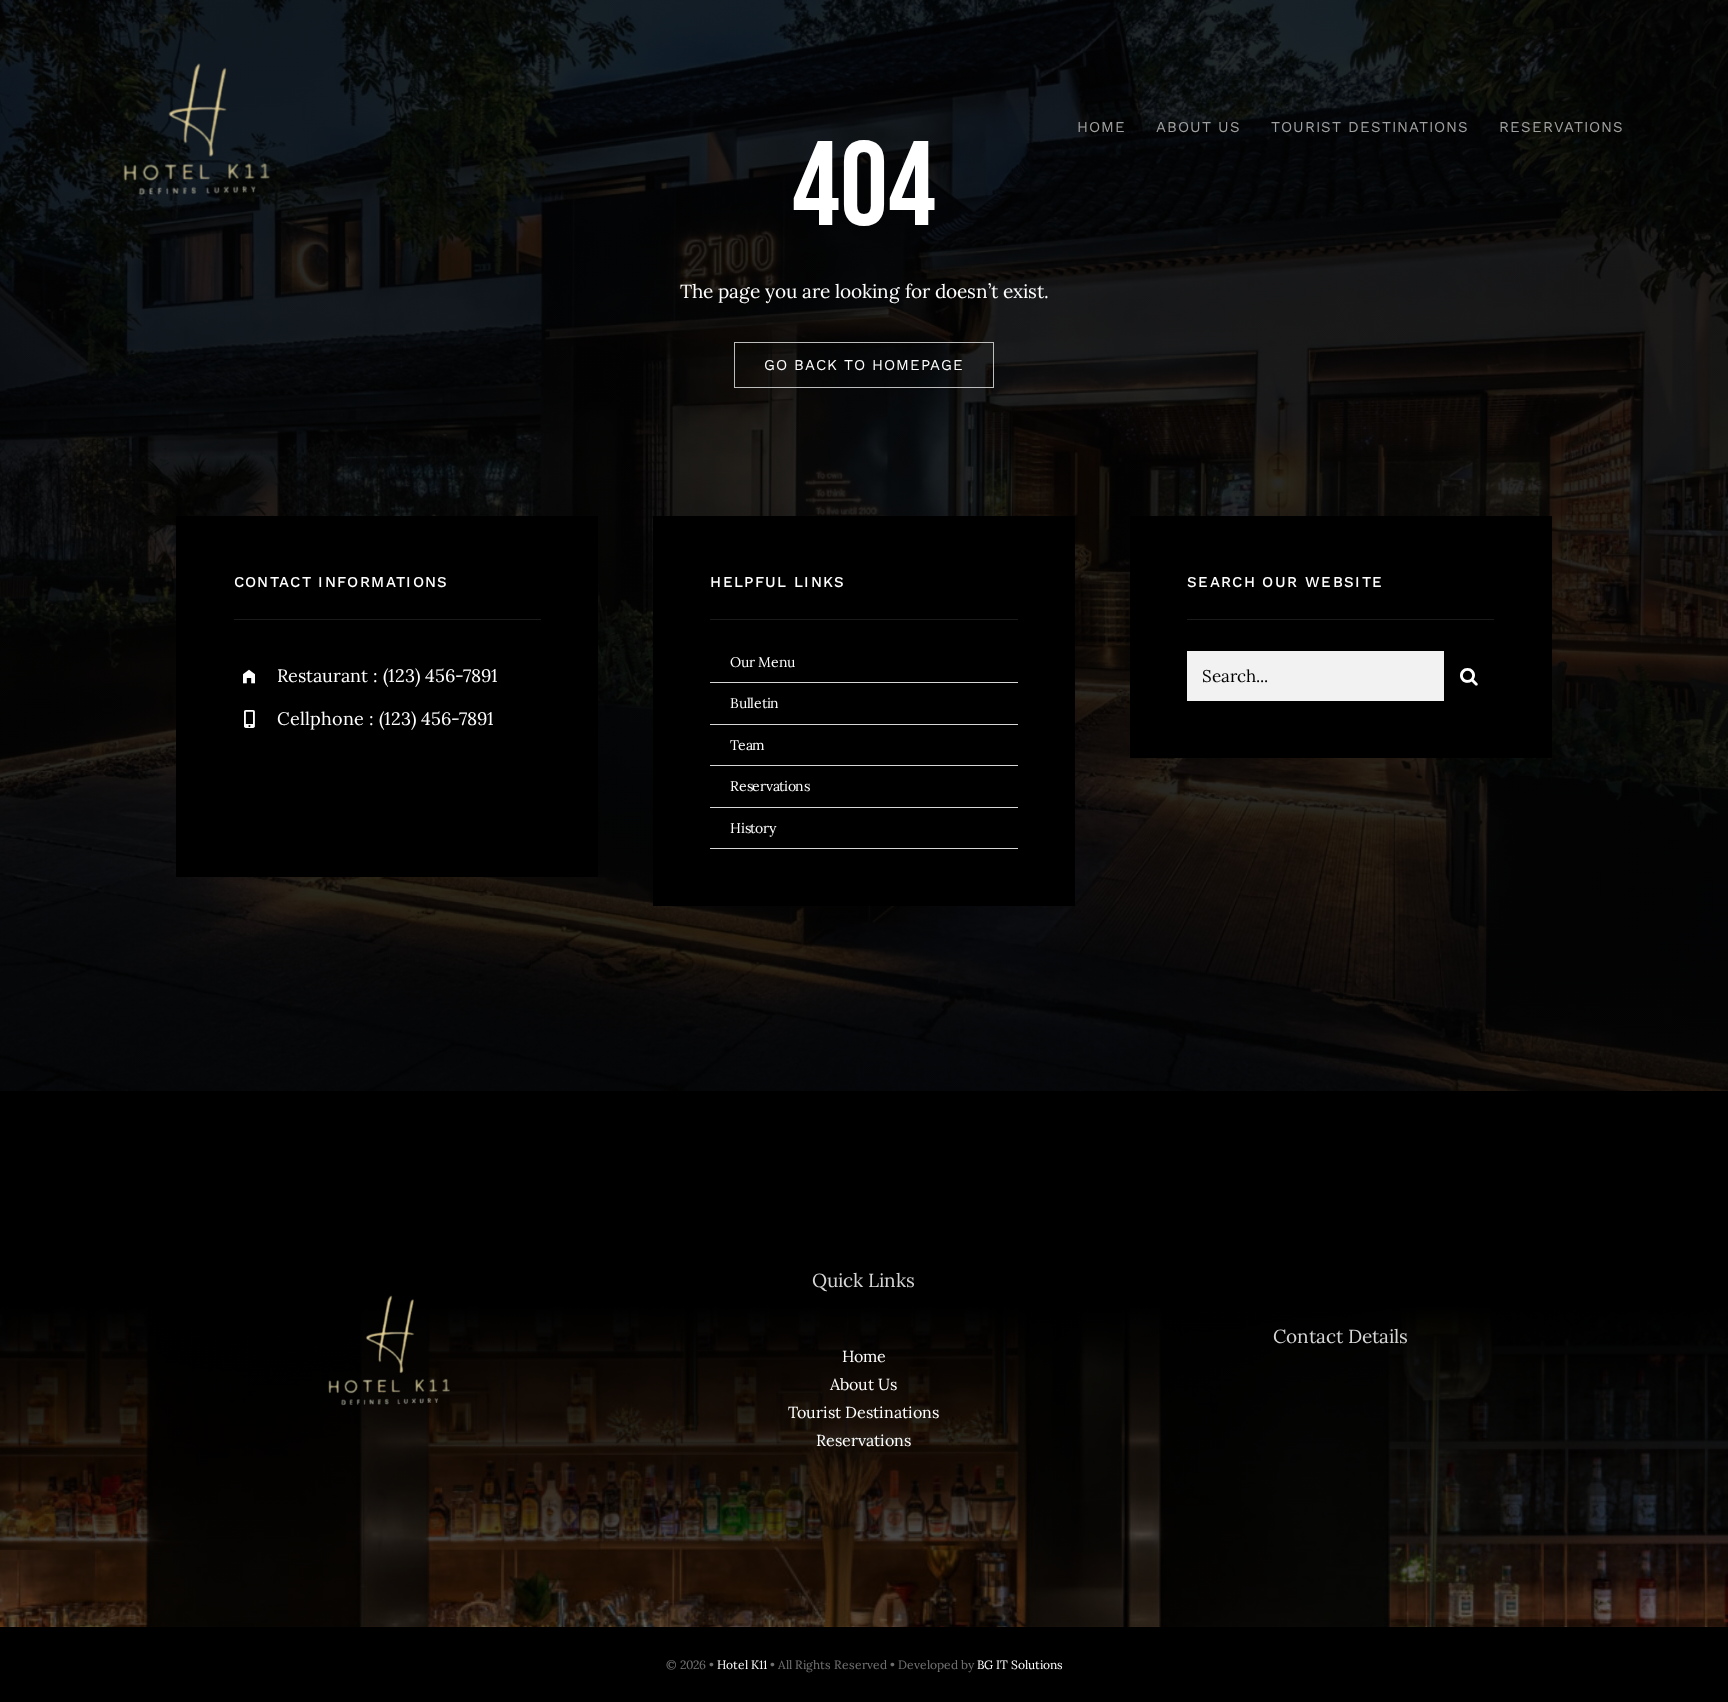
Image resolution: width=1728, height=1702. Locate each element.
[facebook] (256, 787)
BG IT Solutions (1020, 1664)
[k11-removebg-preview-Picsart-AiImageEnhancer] (194, 49)
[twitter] (311, 787)
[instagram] (366, 787)
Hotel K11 (742, 1664)
